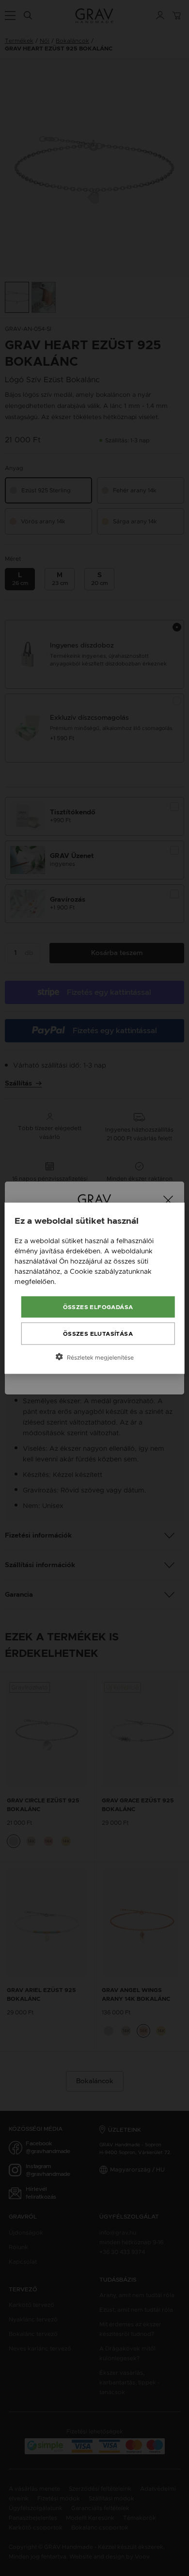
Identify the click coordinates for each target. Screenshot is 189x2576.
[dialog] (95, 1288)
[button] (95, 1357)
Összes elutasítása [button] (98, 1333)
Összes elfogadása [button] (98, 1307)
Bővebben (75, 1281)
